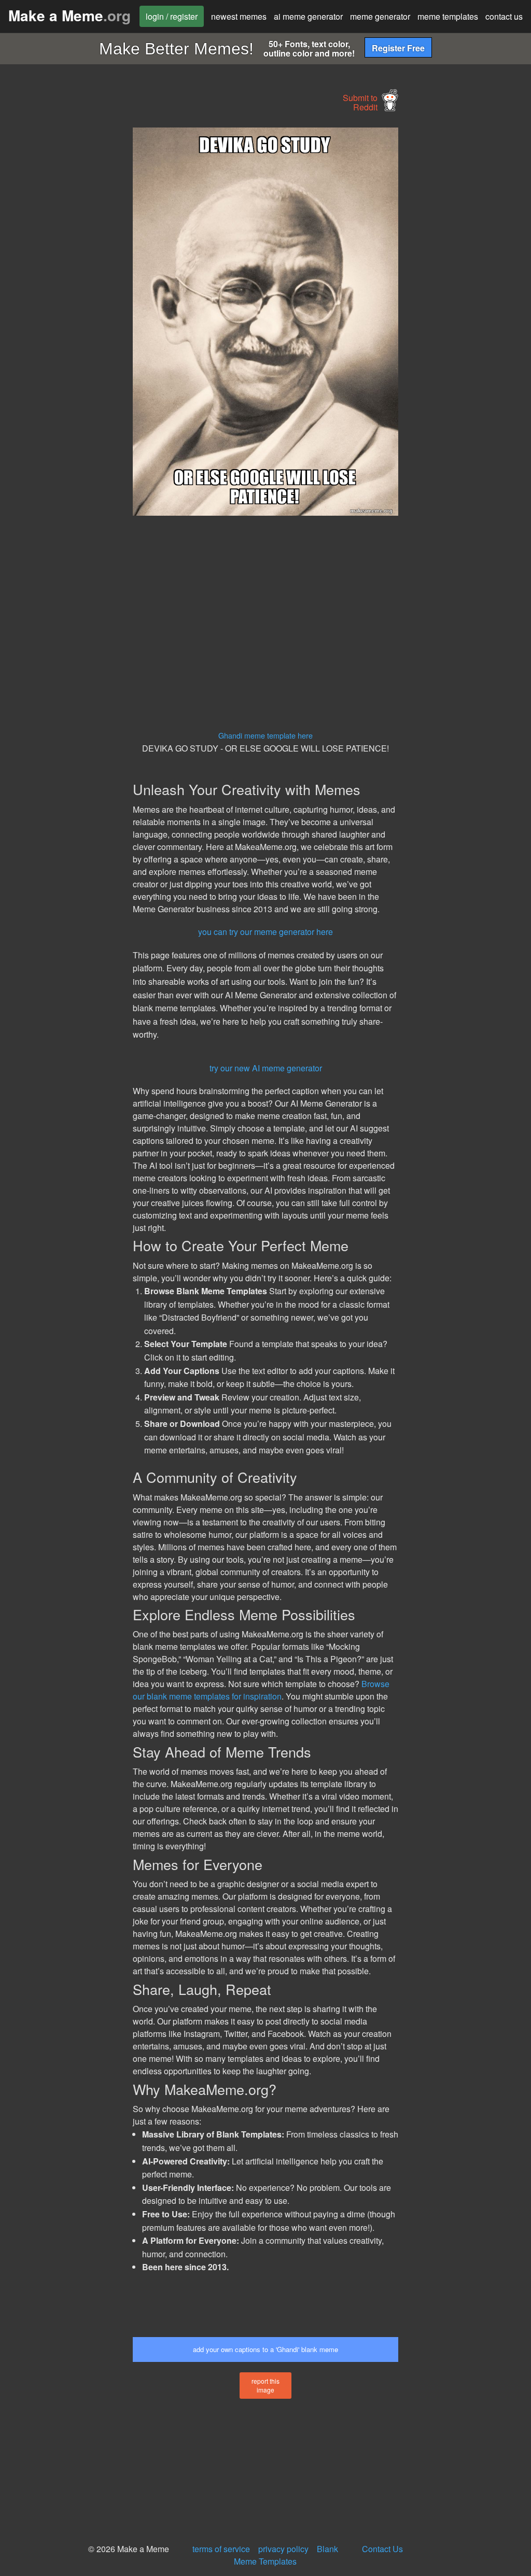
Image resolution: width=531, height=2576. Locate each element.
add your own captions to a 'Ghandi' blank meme (265, 2349)
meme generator (380, 16)
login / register (172, 16)
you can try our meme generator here (265, 932)
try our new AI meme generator (266, 1068)
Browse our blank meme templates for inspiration (261, 1690)
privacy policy (283, 2549)
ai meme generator (308, 16)
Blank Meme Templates (286, 2555)
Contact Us (382, 2549)
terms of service (221, 2549)
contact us (504, 16)
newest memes (239, 16)
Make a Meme (69, 15)
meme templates (448, 16)
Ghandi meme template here (265, 735)
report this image (265, 2385)
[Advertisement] (78, 283)
